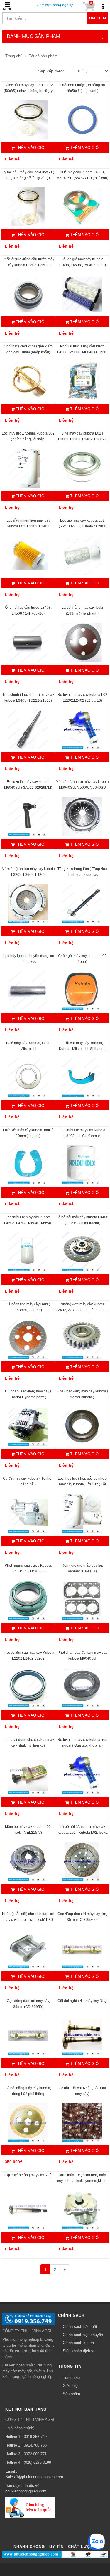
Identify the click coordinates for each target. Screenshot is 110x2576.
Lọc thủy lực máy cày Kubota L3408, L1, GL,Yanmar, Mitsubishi (82, 1136)
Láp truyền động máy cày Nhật (28, 2175)
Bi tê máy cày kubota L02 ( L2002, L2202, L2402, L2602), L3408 (82, 439)
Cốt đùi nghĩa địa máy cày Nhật (82, 2001)
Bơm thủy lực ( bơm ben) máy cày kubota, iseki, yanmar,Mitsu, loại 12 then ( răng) (82, 2181)
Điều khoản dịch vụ (79, 2351)
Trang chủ (14, 56)
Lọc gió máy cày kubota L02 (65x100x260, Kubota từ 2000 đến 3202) (82, 526)
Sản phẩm (71, 2394)
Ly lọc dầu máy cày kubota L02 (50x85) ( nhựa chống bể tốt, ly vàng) (28, 91)
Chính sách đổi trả (78, 2343)
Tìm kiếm (97, 18)
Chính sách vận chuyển (83, 2335)
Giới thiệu (71, 2386)
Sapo (66, 2569)
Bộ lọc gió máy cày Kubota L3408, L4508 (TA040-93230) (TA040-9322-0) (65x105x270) (82, 265)
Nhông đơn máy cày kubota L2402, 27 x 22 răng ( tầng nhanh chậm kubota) (82, 1310)
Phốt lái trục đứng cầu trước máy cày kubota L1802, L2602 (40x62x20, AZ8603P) (28, 265)
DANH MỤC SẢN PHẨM (33, 36)
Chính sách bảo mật (80, 2327)
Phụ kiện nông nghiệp (55, 5)
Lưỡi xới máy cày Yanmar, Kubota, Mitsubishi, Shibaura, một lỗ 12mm (82, 1049)
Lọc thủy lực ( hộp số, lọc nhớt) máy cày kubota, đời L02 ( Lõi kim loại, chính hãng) (82, 1484)
